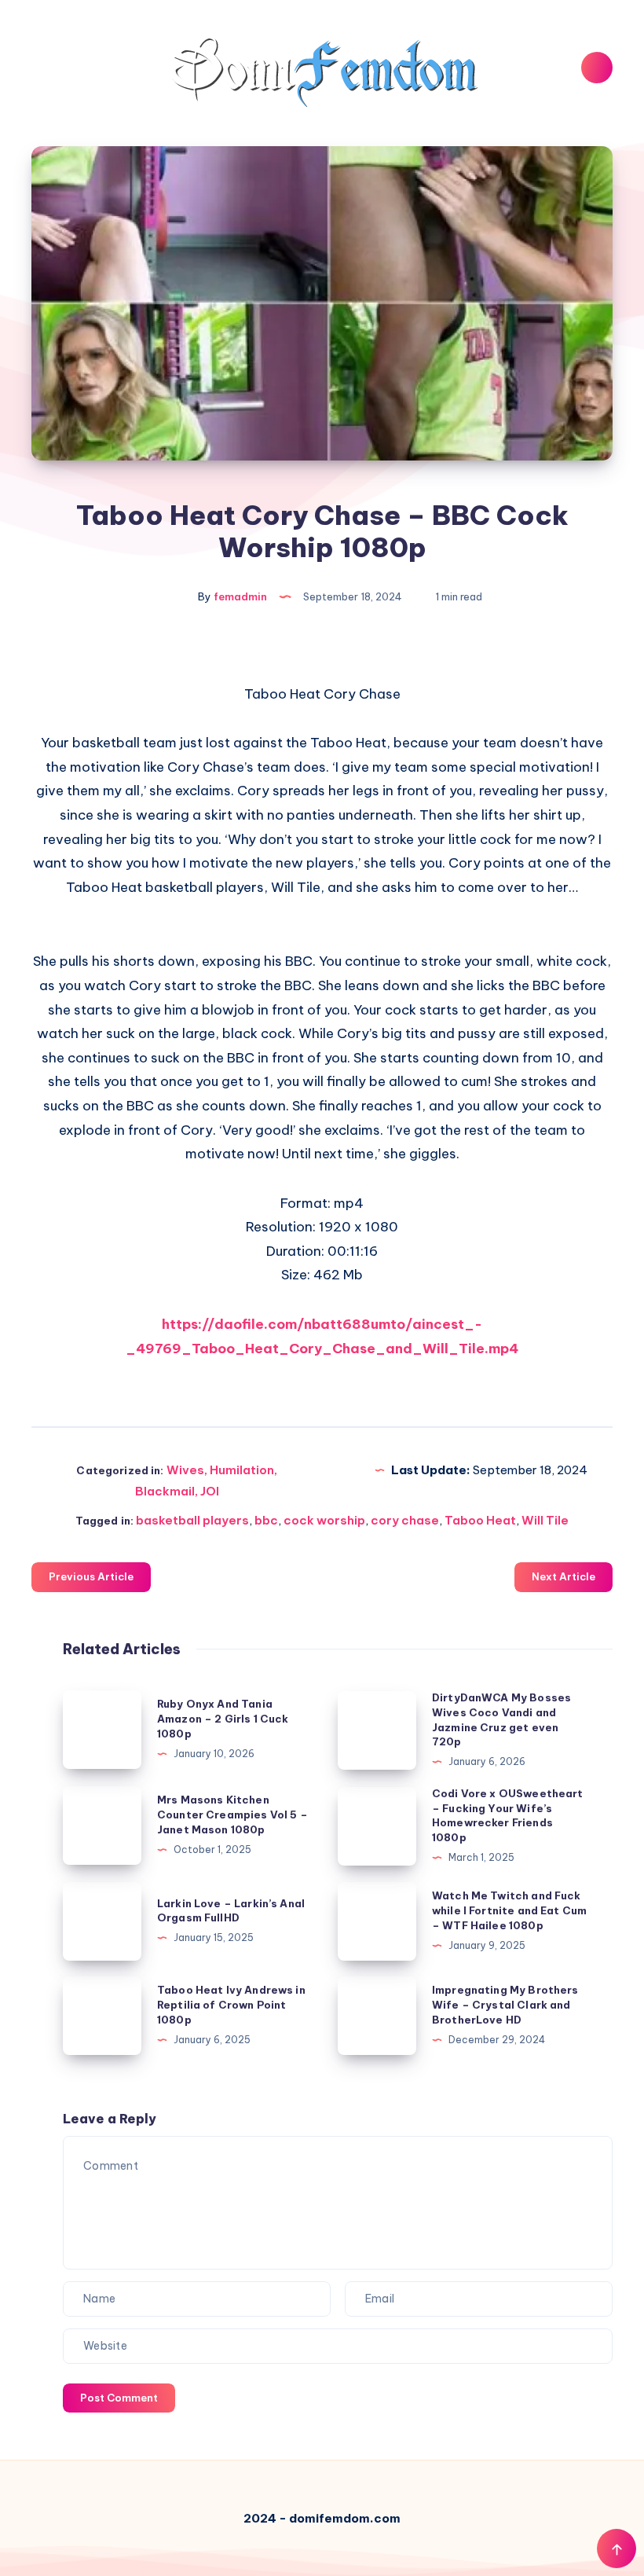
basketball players (192, 1520)
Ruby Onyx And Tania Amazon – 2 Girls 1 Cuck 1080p (223, 1719)
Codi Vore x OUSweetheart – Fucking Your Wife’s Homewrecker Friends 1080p (508, 1816)
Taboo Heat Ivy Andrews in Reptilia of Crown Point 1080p (231, 2005)
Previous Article (91, 1576)
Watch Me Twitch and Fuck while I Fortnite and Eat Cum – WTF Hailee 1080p (509, 1910)
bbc (266, 1520)
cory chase (405, 1520)
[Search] (597, 68)
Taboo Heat (480, 1520)
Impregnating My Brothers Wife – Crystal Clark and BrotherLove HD (505, 2005)
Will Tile (545, 1520)
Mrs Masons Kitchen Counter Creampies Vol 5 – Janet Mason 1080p (232, 1815)
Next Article (563, 1576)
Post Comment (119, 2398)
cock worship (324, 1520)
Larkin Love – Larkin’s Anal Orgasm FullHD (231, 1911)
